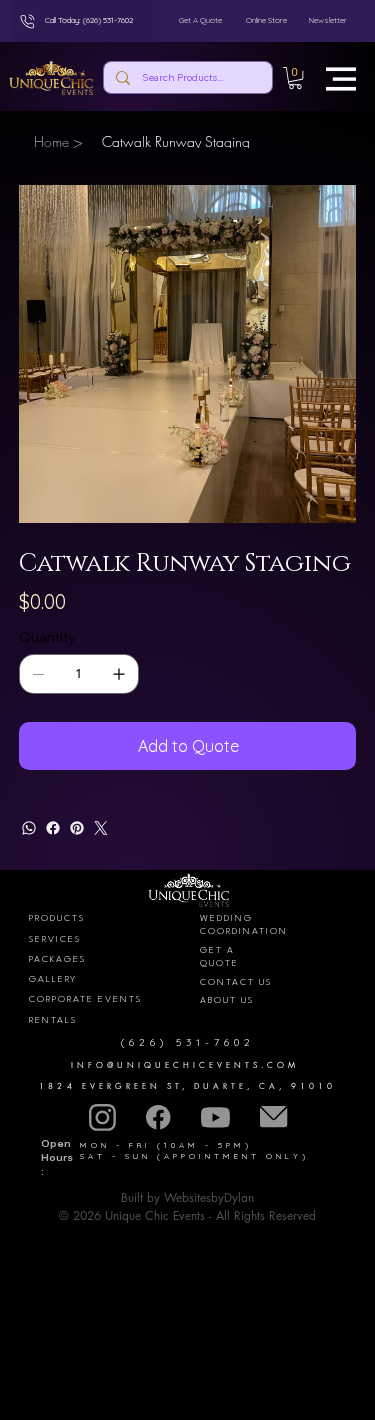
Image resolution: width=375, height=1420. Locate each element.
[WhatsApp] (29, 828)
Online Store (266, 20)
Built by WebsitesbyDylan (187, 1197)
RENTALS (53, 1020)
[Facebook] (53, 828)
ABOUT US (227, 1000)
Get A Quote (200, 20)
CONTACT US (236, 982)
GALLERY (53, 979)
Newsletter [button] (328, 20)
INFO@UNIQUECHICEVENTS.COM (185, 1065)
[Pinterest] (77, 828)
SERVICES (55, 939)
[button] (296, 78)
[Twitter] (101, 828)
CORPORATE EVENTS (85, 999)
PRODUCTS (57, 918)
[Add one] (119, 674)
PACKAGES (57, 959)
